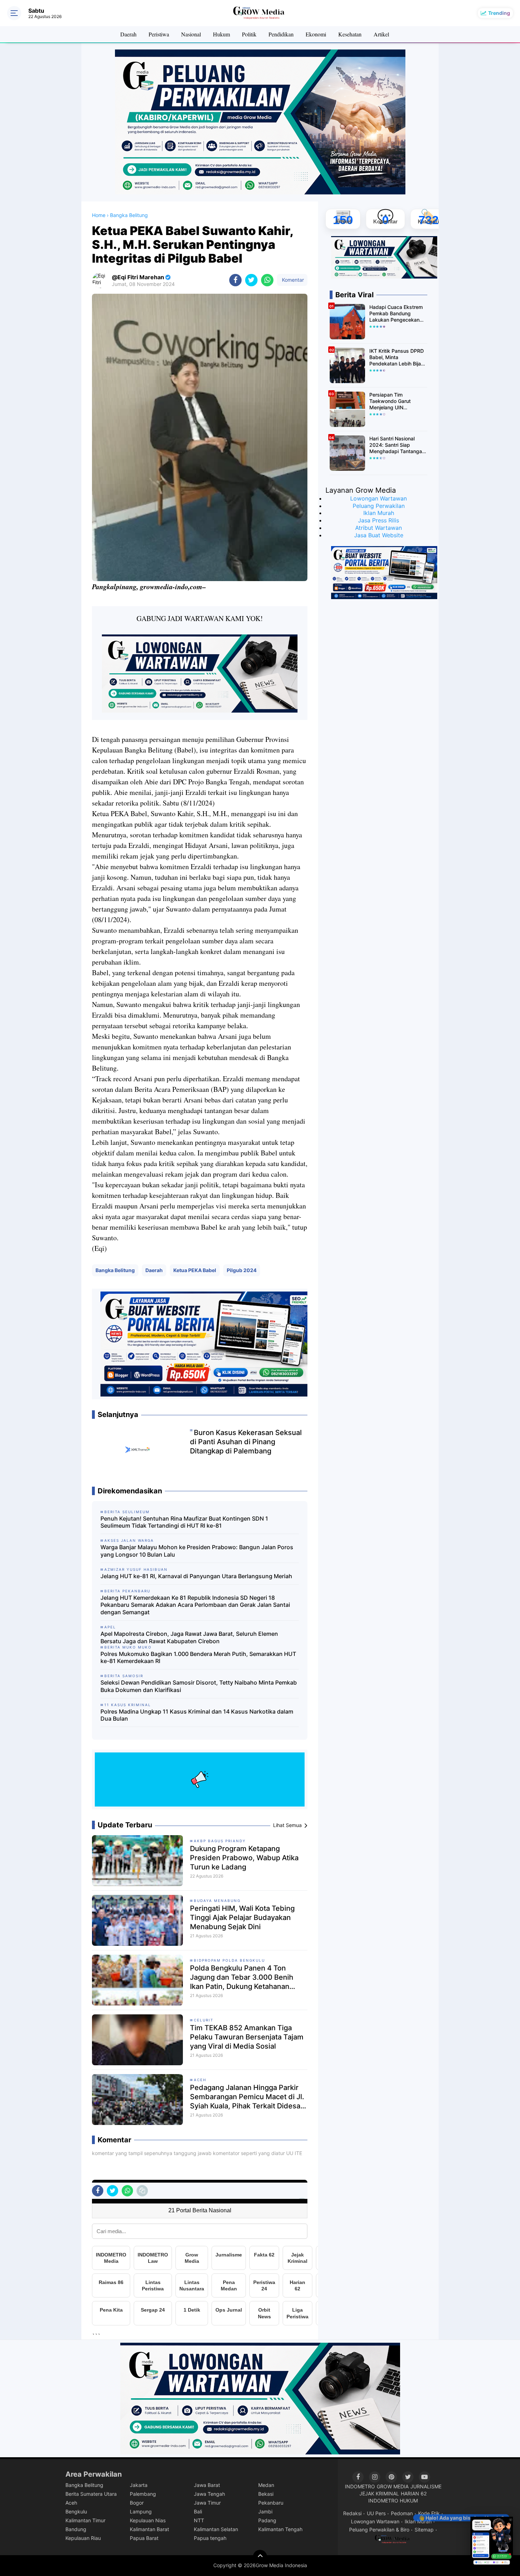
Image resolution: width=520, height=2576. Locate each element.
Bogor (137, 2503)
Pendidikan (281, 34)
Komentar (292, 280)
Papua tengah (210, 2538)
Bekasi (266, 2494)
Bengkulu (76, 2511)
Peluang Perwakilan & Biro (379, 2530)
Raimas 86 (111, 2282)
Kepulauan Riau (83, 2538)
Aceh (200, 2080)
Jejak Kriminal (297, 2258)
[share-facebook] (235, 280)
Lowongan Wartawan (379, 498)
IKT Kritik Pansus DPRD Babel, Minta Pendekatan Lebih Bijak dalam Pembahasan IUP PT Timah (397, 358)
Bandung (76, 2529)
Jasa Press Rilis (379, 520)
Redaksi (352, 2513)
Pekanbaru (271, 2503)
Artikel (381, 34)
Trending (499, 13)
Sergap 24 (153, 2310)
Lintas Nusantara (192, 2285)
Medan (266, 2485)
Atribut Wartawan (379, 528)
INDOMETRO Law (153, 2258)
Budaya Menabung (217, 1901)
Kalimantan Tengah (280, 2529)
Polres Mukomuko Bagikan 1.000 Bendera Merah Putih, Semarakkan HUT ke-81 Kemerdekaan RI (198, 1658)
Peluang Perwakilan (379, 506)
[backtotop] (260, 2557)
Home (99, 215)
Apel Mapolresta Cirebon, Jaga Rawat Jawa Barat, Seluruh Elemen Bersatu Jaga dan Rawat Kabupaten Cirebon (189, 1637)
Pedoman (402, 2513)
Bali (198, 2511)
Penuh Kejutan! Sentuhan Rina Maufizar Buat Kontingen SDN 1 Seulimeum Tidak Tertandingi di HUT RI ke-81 (184, 1522)
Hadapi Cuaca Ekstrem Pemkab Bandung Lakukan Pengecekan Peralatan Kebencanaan (397, 314)
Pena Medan (229, 2285)
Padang (267, 2520)
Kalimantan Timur (85, 2520)
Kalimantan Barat (149, 2529)
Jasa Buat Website (379, 535)
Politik (249, 34)
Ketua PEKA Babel (195, 1270)
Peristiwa (159, 34)
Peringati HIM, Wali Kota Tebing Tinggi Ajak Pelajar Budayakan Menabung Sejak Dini (242, 1918)
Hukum (221, 34)
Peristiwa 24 (264, 2285)
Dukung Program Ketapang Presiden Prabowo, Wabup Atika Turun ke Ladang (244, 1858)
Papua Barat (144, 2538)
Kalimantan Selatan (216, 2529)
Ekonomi (316, 34)
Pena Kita (111, 2310)
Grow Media (192, 2258)
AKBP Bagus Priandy (220, 1841)
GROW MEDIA (393, 2486)
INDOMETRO (360, 2486)
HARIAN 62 (414, 2493)
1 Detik (192, 2310)
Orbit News (264, 2313)
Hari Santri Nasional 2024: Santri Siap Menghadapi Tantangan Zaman (397, 445)
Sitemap (424, 2530)
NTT (199, 2520)
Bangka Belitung (115, 1270)
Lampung (141, 2511)
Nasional (191, 34)
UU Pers (376, 2513)
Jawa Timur (207, 2503)
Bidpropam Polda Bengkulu (229, 1960)
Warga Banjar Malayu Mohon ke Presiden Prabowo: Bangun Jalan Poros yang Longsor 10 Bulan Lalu (197, 1551)
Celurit (204, 2020)
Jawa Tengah (209, 2494)
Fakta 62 (264, 2255)
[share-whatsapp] (267, 280)
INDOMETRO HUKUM (393, 2501)
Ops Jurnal (229, 2310)
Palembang (143, 2494)
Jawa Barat (207, 2485)
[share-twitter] (251, 280)
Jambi (265, 2511)
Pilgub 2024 (242, 1270)
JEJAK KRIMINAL (379, 2493)
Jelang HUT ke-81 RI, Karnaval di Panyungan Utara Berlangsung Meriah (196, 1576)
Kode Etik (429, 2513)
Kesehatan (350, 34)
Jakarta (139, 2485)
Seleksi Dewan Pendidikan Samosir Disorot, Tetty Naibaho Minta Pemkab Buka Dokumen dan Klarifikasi (199, 1686)
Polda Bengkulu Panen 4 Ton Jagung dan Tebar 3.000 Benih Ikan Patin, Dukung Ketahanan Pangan (242, 1977)
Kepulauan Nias (148, 2520)
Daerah (128, 34)
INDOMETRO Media (111, 2258)
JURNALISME (426, 2486)
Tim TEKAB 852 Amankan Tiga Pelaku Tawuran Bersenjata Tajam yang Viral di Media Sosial (247, 2037)
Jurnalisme (229, 2255)
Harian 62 (297, 2285)
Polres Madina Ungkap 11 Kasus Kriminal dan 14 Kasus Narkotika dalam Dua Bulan (197, 1715)
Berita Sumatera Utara (91, 2494)
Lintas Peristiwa (153, 2285)
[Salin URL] (142, 2191)
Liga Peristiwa (297, 2313)
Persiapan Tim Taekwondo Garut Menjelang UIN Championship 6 (390, 401)
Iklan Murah (379, 513)
